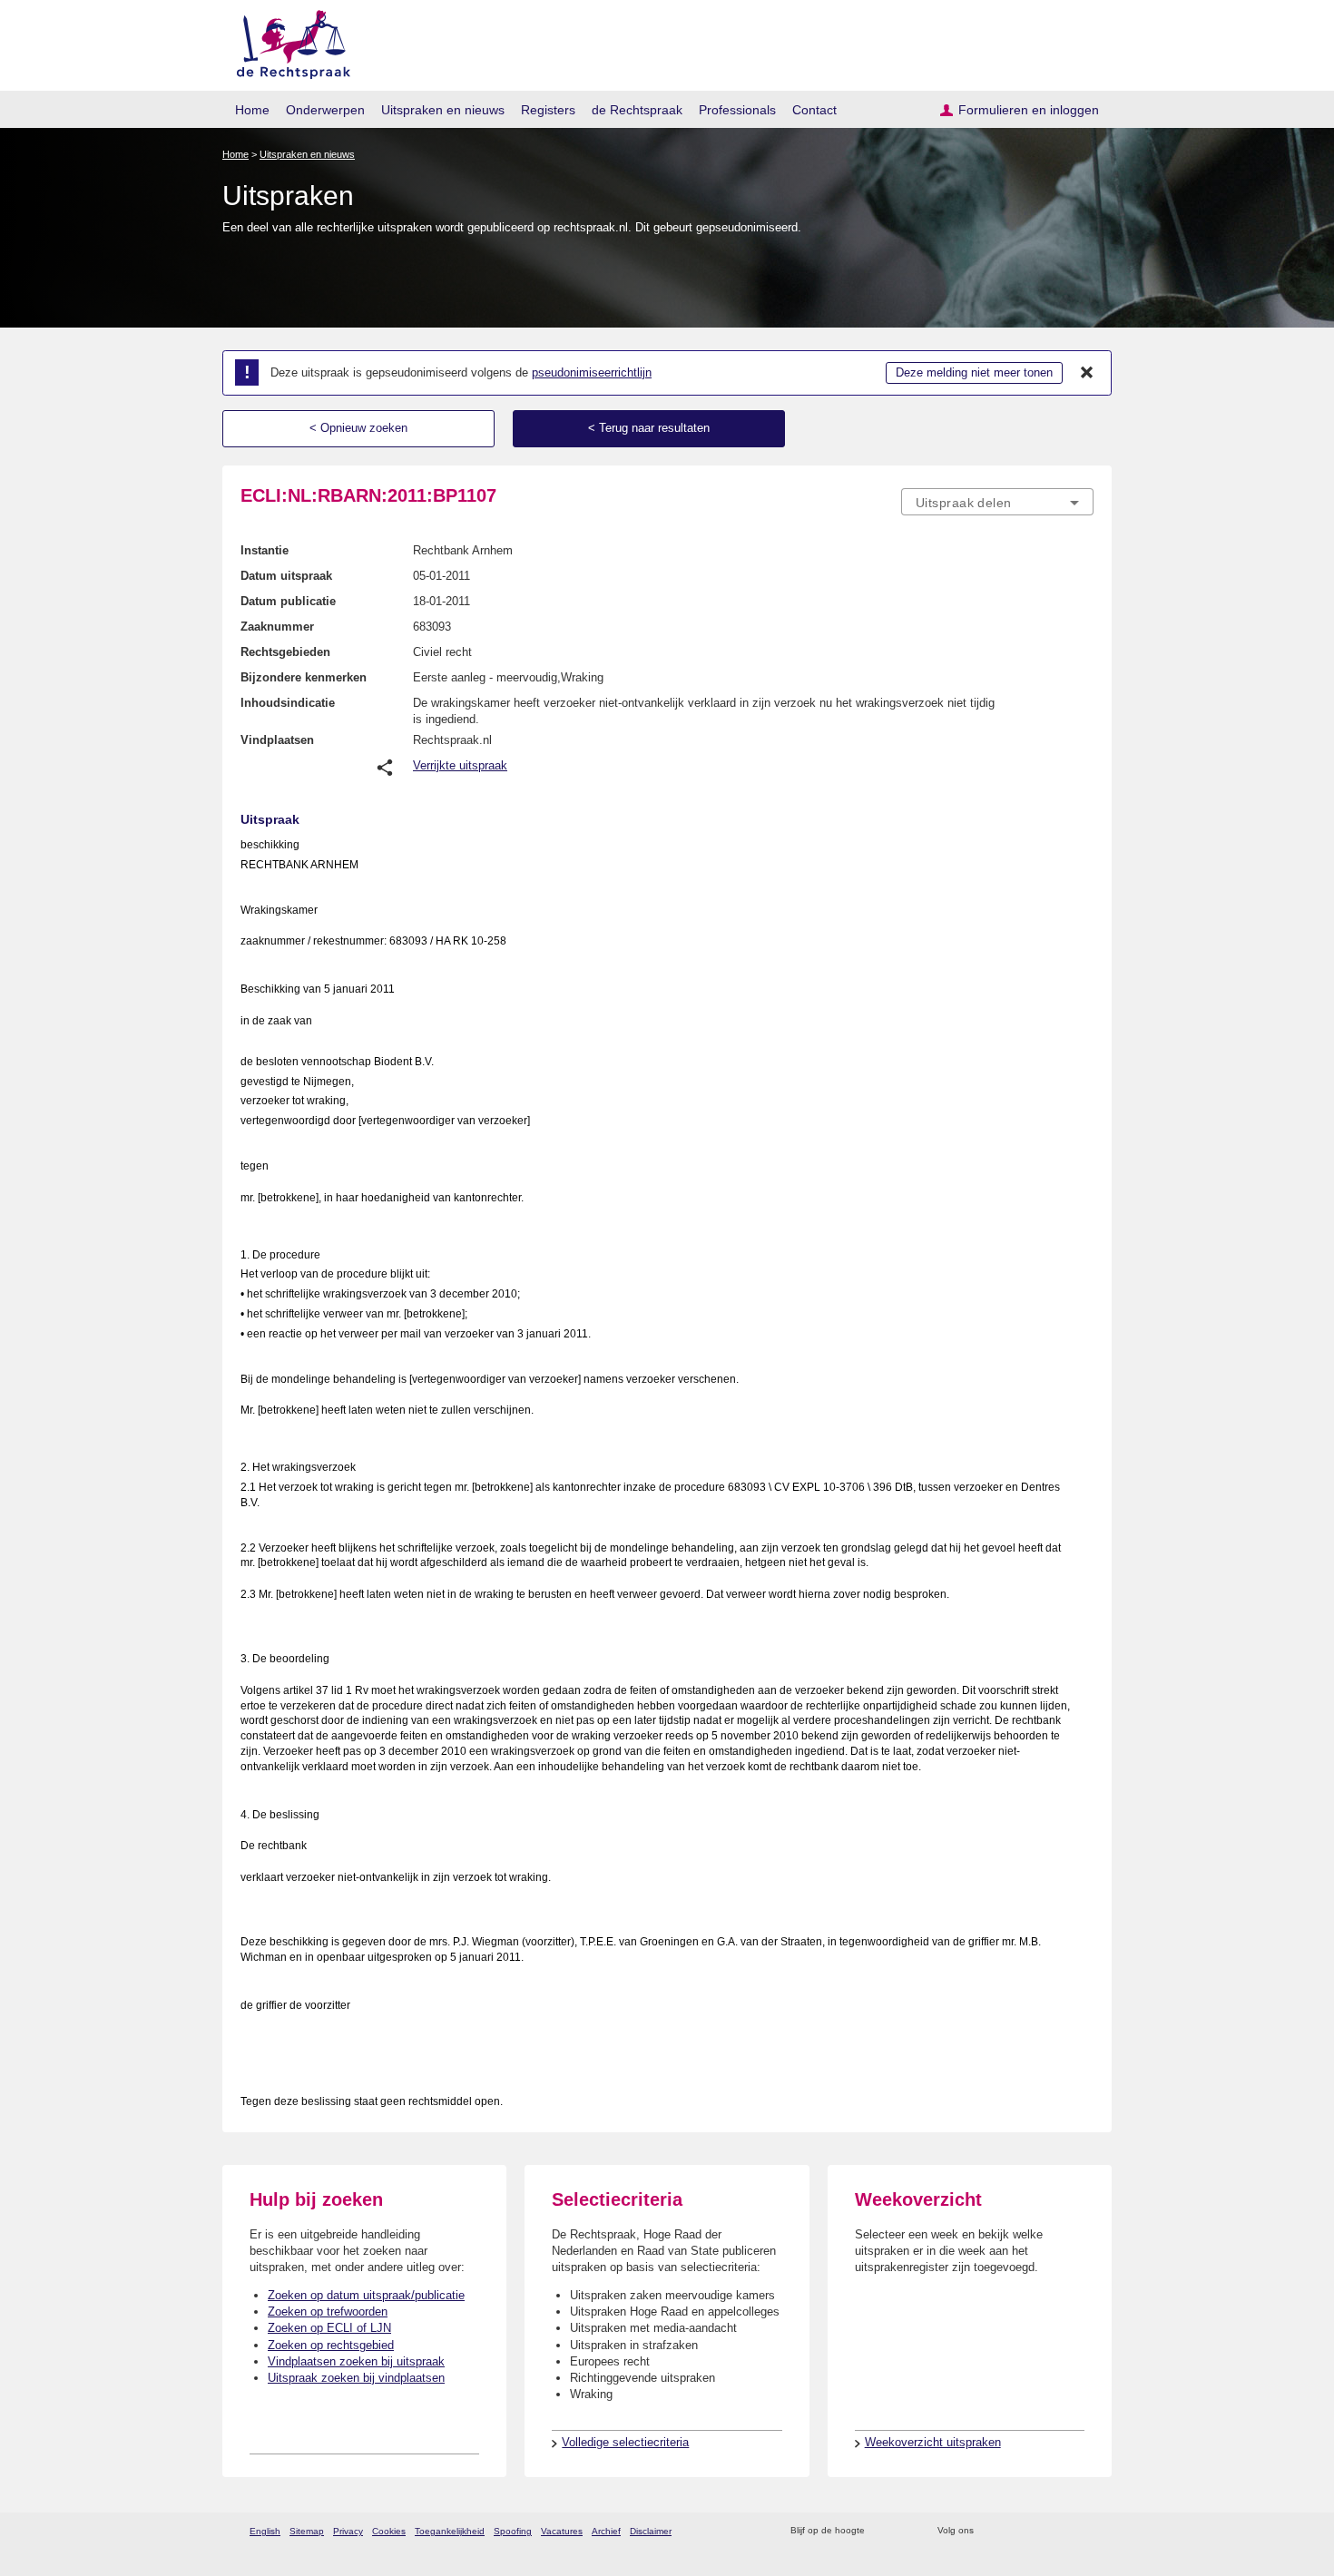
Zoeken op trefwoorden (328, 2312)
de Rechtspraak (637, 110)
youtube (1084, 2531)
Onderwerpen (325, 110)
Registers (548, 110)
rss (882, 2531)
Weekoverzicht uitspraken (933, 2442)
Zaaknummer (277, 627)
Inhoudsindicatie (288, 703)
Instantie (265, 550)
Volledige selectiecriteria (625, 2442)
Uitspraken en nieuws (443, 110)
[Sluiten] (1087, 373)
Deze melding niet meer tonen (974, 372)
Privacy (348, 2531)
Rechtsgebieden (285, 652)
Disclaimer (651, 2531)
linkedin (1060, 2531)
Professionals (737, 110)
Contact (814, 110)
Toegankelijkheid (450, 2531)
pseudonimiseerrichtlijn (592, 372)
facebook (1013, 2531)
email (905, 2531)
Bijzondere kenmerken (304, 677)
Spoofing (513, 2531)
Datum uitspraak (286, 576)
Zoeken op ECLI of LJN (329, 2328)
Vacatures (562, 2531)
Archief (606, 2531)
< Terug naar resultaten (649, 428)
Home (252, 110)
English (265, 2531)
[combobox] (997, 502)
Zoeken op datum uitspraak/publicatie (366, 2295)
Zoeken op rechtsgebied (331, 2345)
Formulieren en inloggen (1029, 110)
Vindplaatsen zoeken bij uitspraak (356, 2361)
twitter (990, 2531)
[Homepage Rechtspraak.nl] (287, 41)
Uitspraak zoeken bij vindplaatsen (356, 2378)
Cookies (389, 2531)
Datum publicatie (288, 601)
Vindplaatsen (277, 740)
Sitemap (307, 2531)
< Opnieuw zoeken (358, 428)
